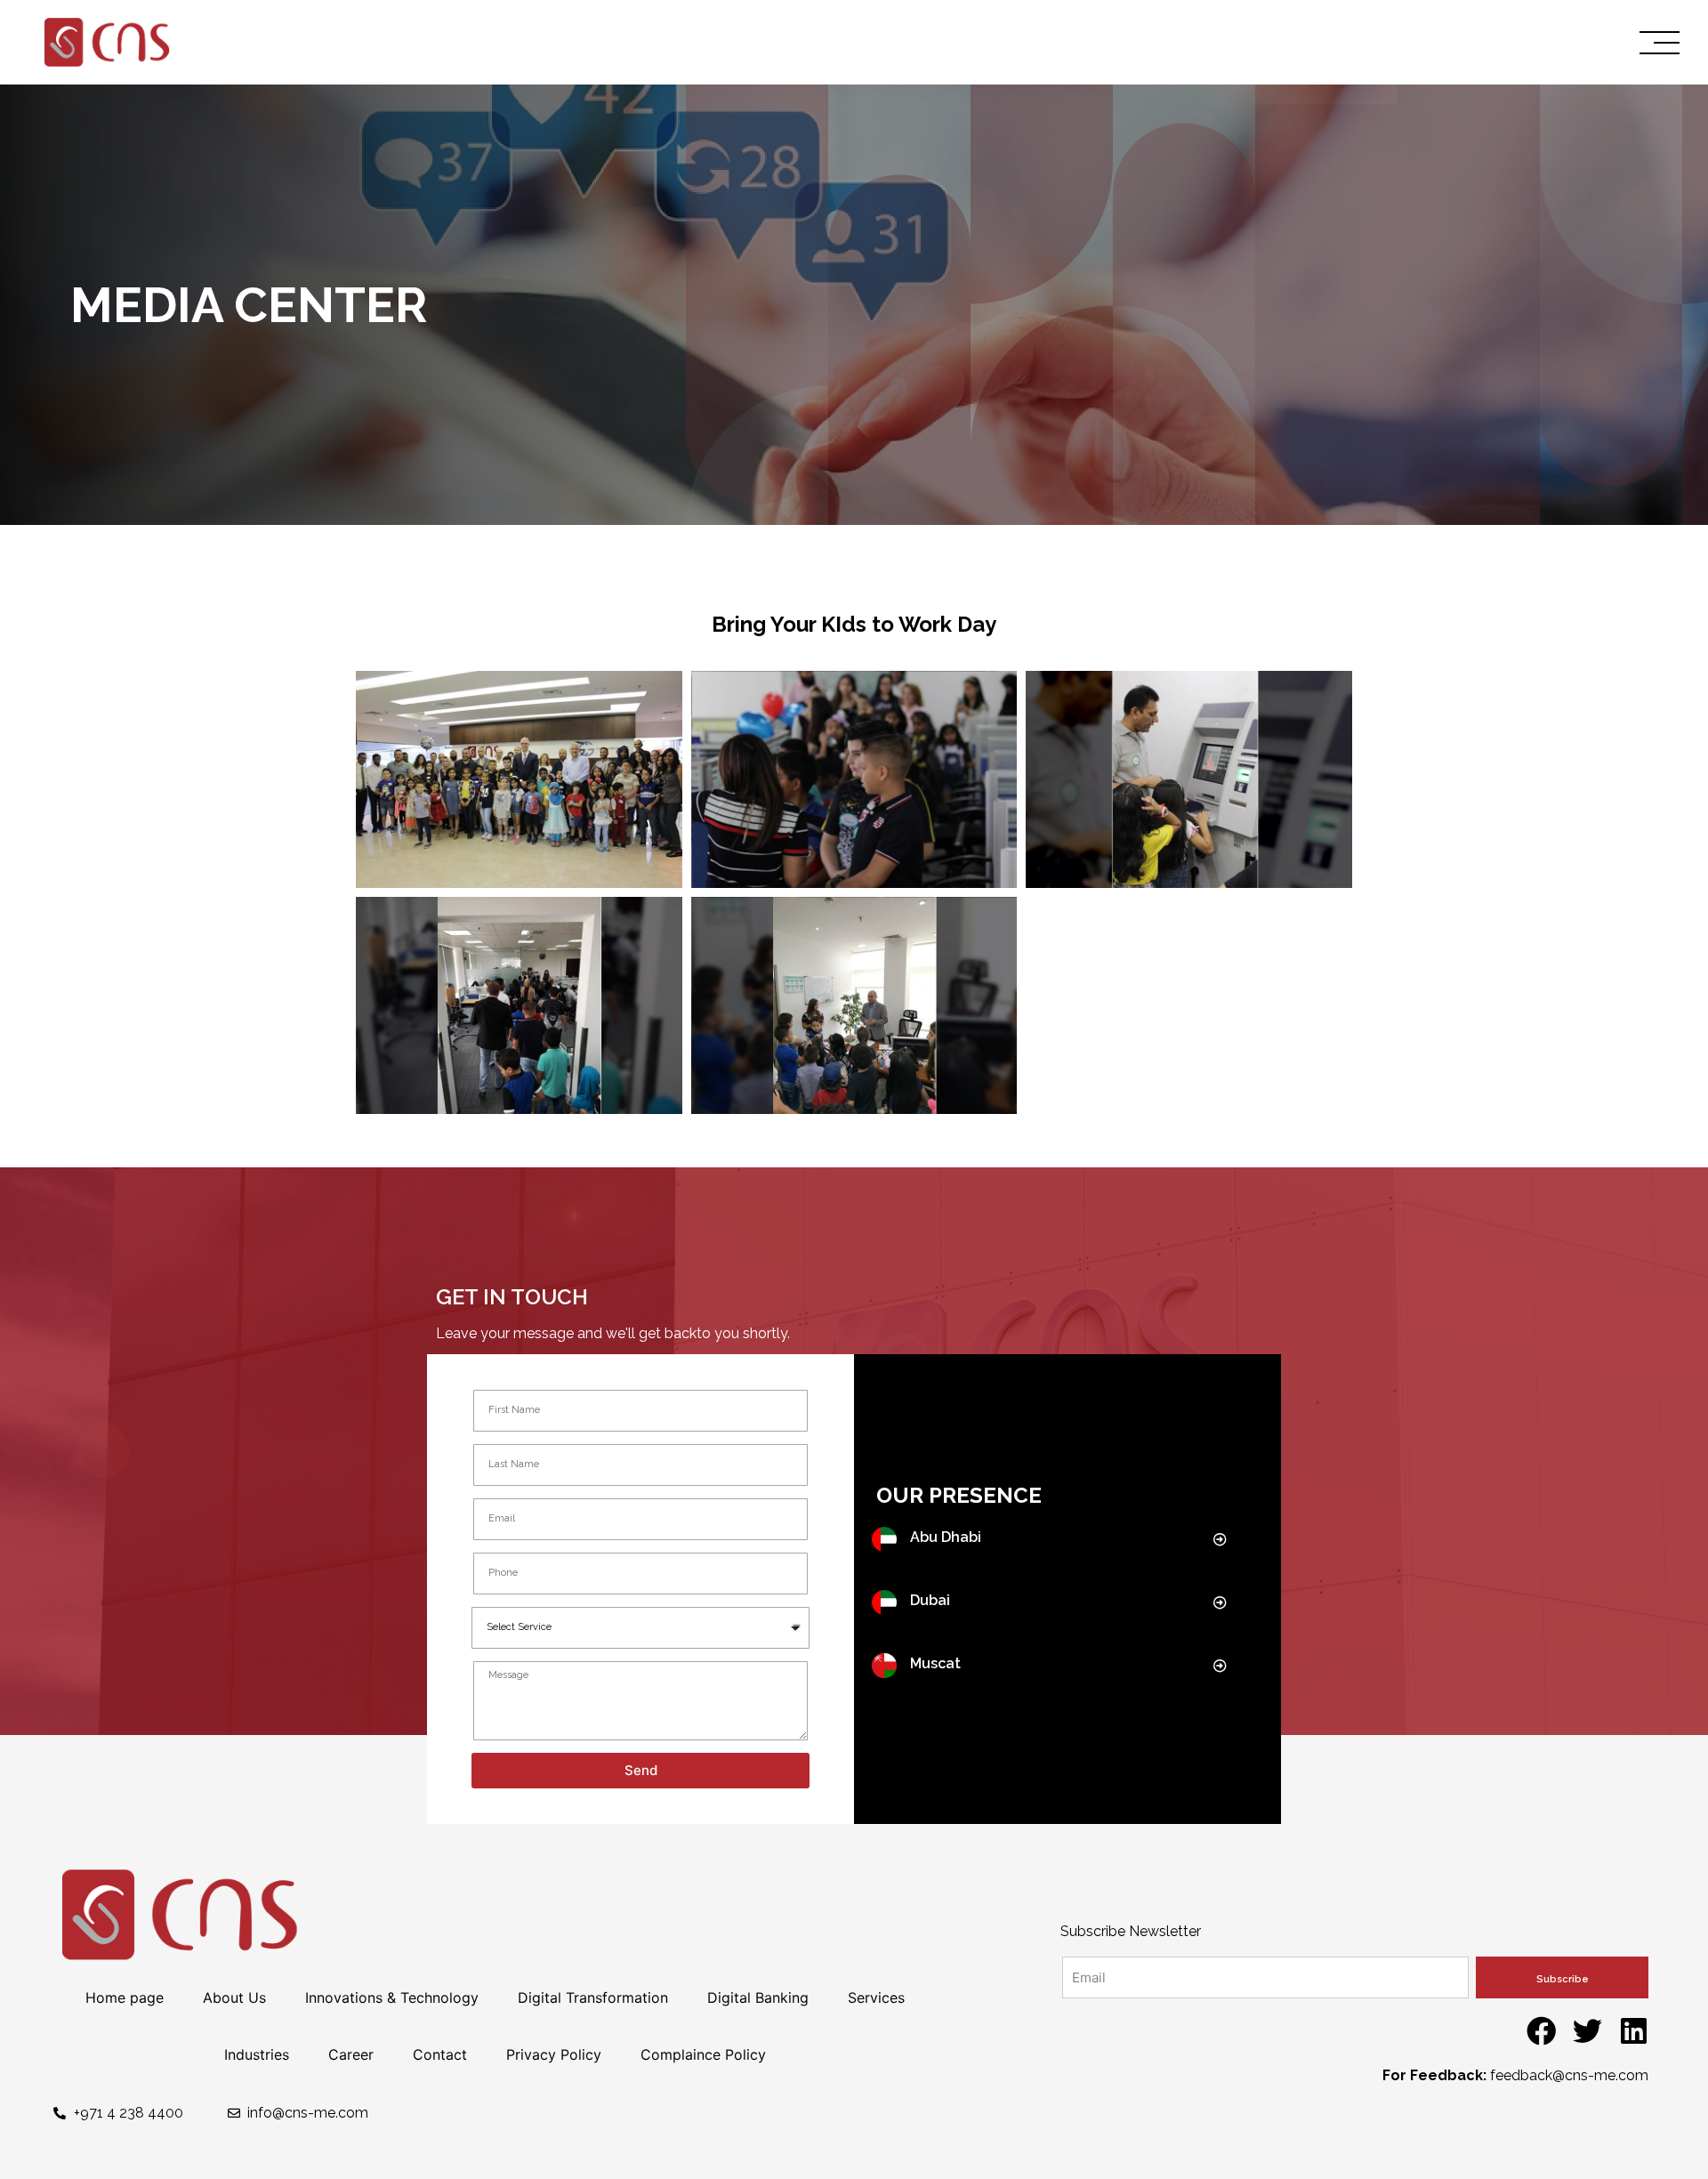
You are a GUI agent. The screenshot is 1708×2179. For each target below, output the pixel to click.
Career (351, 2054)
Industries (257, 2054)
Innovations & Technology (392, 1997)
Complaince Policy (703, 2054)
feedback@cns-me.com (1569, 2075)
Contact (440, 2054)
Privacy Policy (554, 2054)
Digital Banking (758, 1997)
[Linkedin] (1634, 2031)
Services (876, 1997)
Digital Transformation (593, 1997)
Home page (125, 1997)
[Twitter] (1587, 2031)
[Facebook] (1541, 2031)
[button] (1222, 1540)
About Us (234, 1997)
